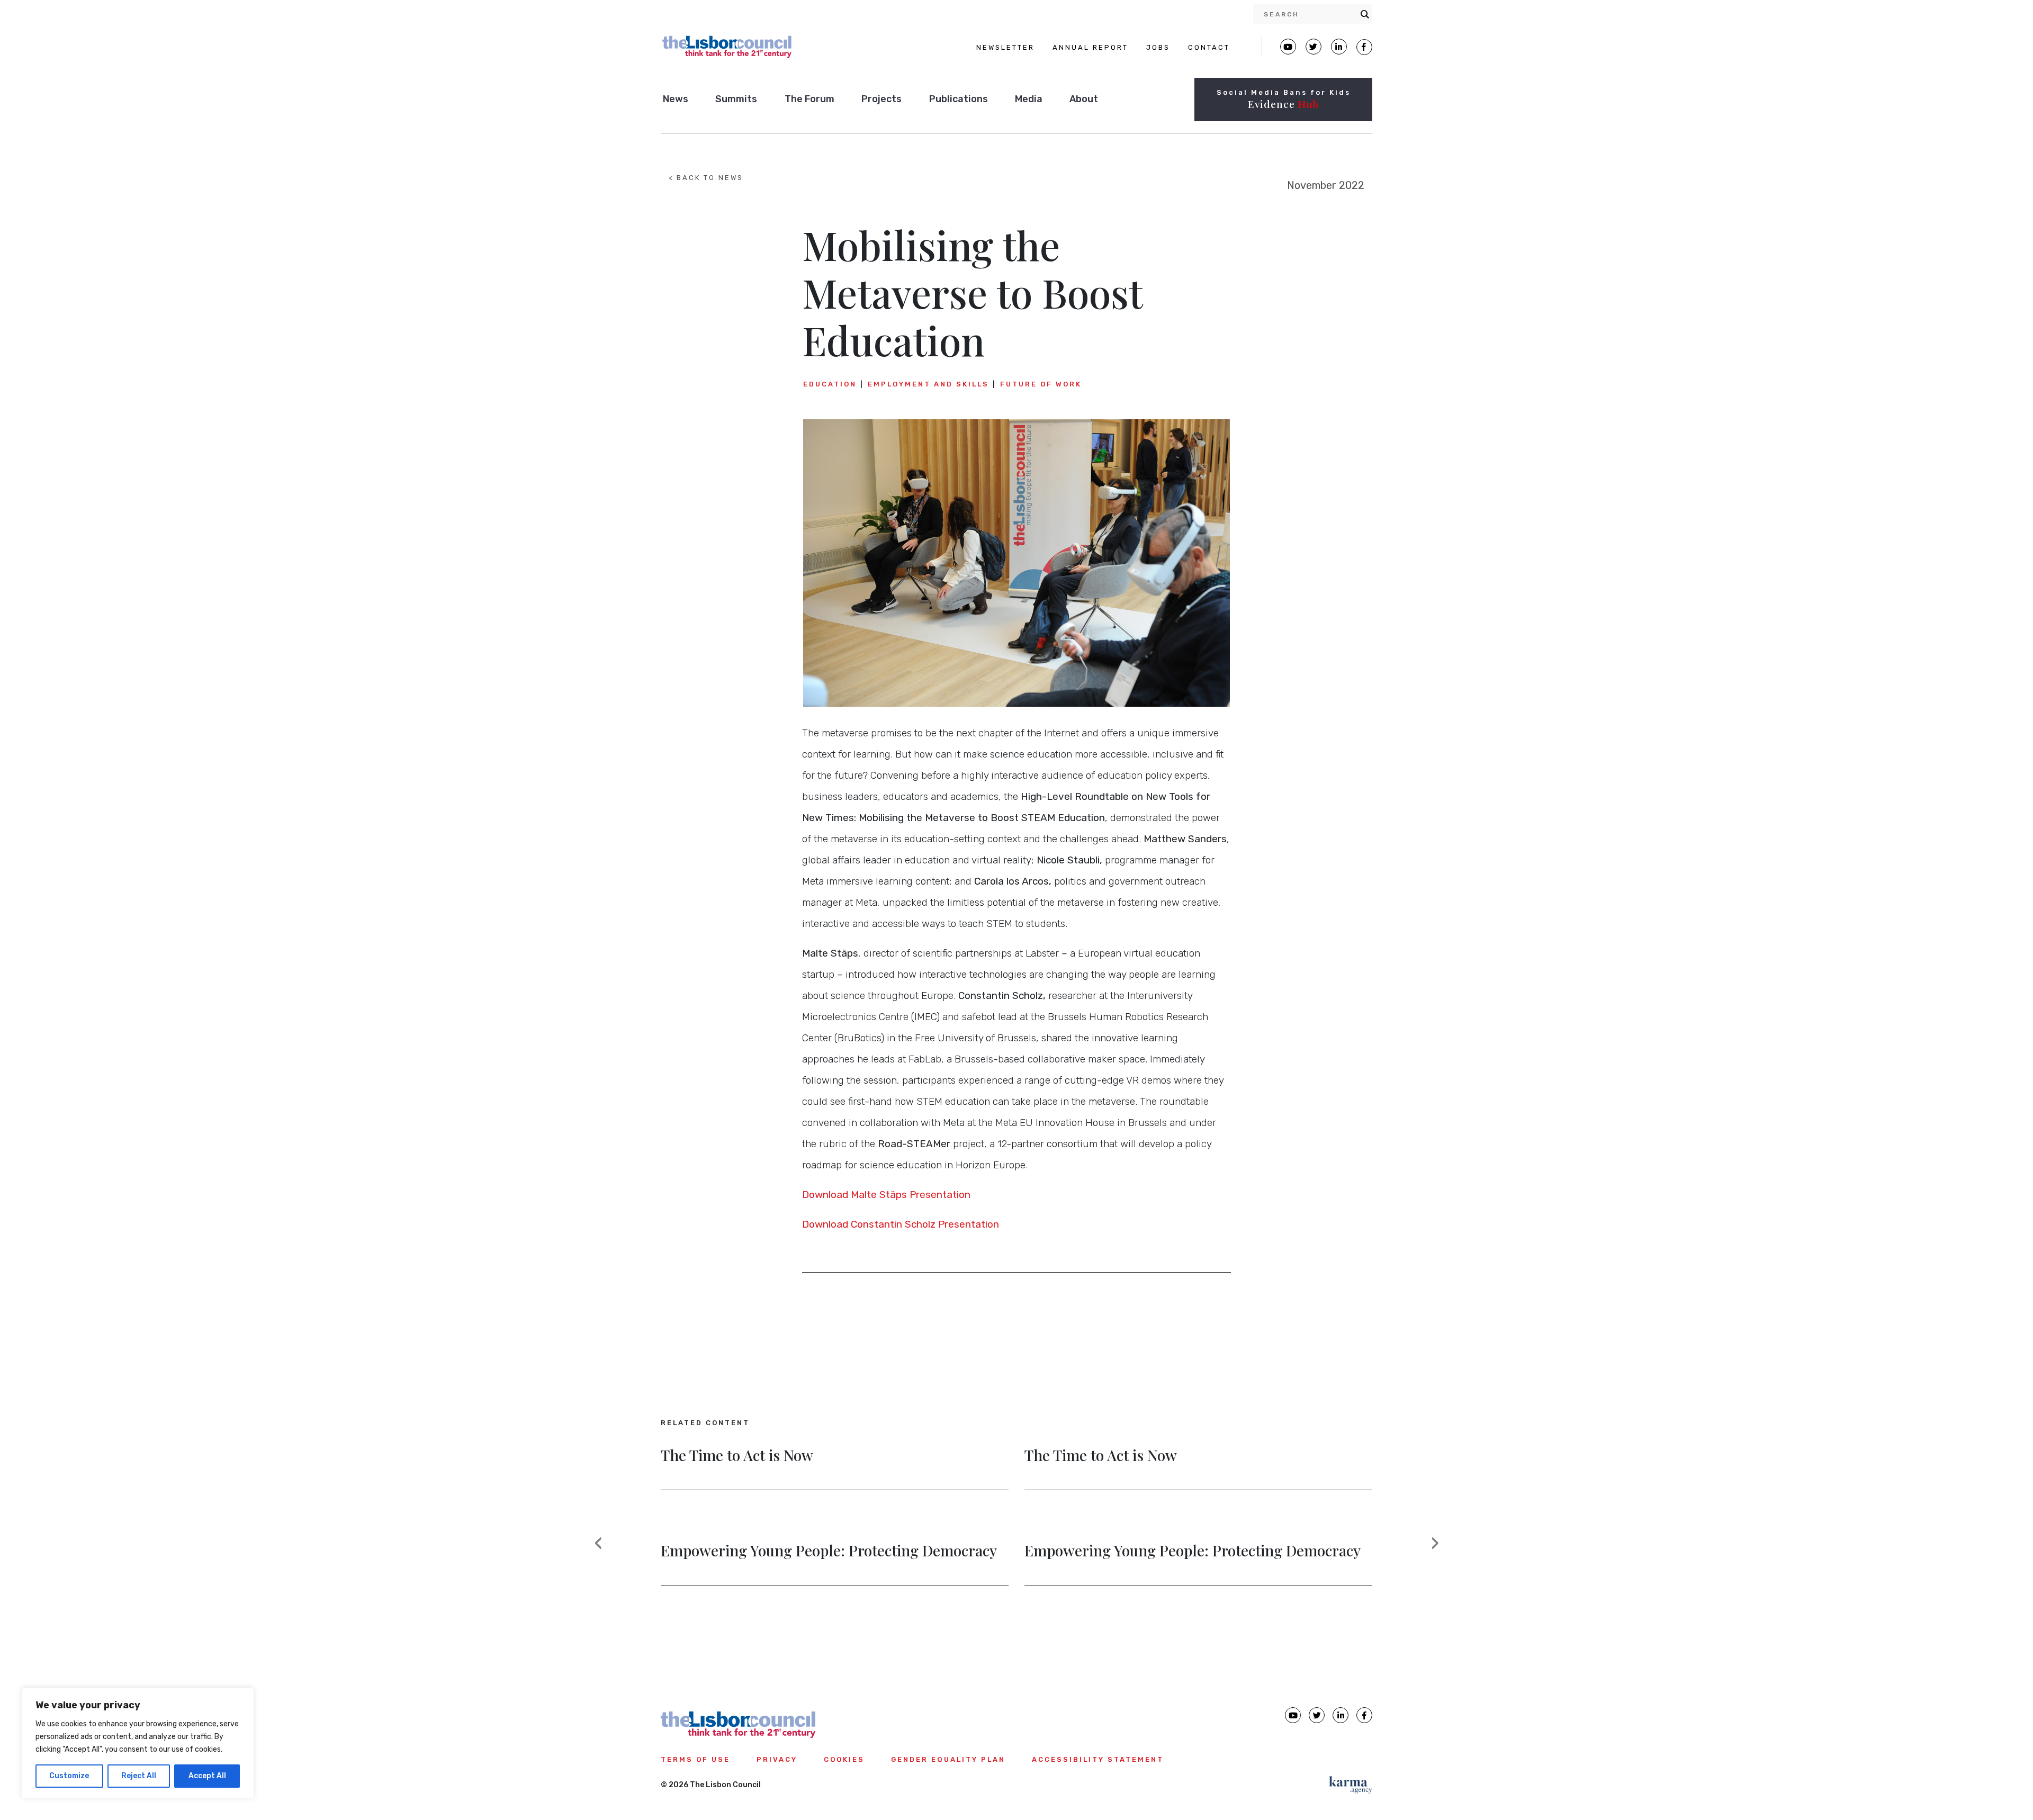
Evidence (1283, 104)
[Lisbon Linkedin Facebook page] (1339, 47)
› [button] (1442, 1552)
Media (1029, 99)
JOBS (1158, 47)
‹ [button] (605, 1552)
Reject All (139, 1776)
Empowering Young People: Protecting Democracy (829, 1552)
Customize (69, 1776)
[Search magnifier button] (1365, 14)
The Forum (809, 99)
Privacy (777, 1759)
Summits (736, 99)
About (1084, 99)
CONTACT (1209, 47)
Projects (881, 99)
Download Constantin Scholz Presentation (902, 1224)
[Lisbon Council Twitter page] (1314, 47)
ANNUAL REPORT (1090, 47)
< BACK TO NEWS (706, 178)
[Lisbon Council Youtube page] (1288, 47)
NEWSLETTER (1005, 47)
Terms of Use (695, 1759)
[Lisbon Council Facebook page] (1364, 47)
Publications (959, 99)
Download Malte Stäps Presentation (886, 1195)
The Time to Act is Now (737, 1456)
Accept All (207, 1776)
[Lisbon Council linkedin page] (1341, 1715)
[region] (138, 1743)
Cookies (844, 1759)
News (676, 99)
